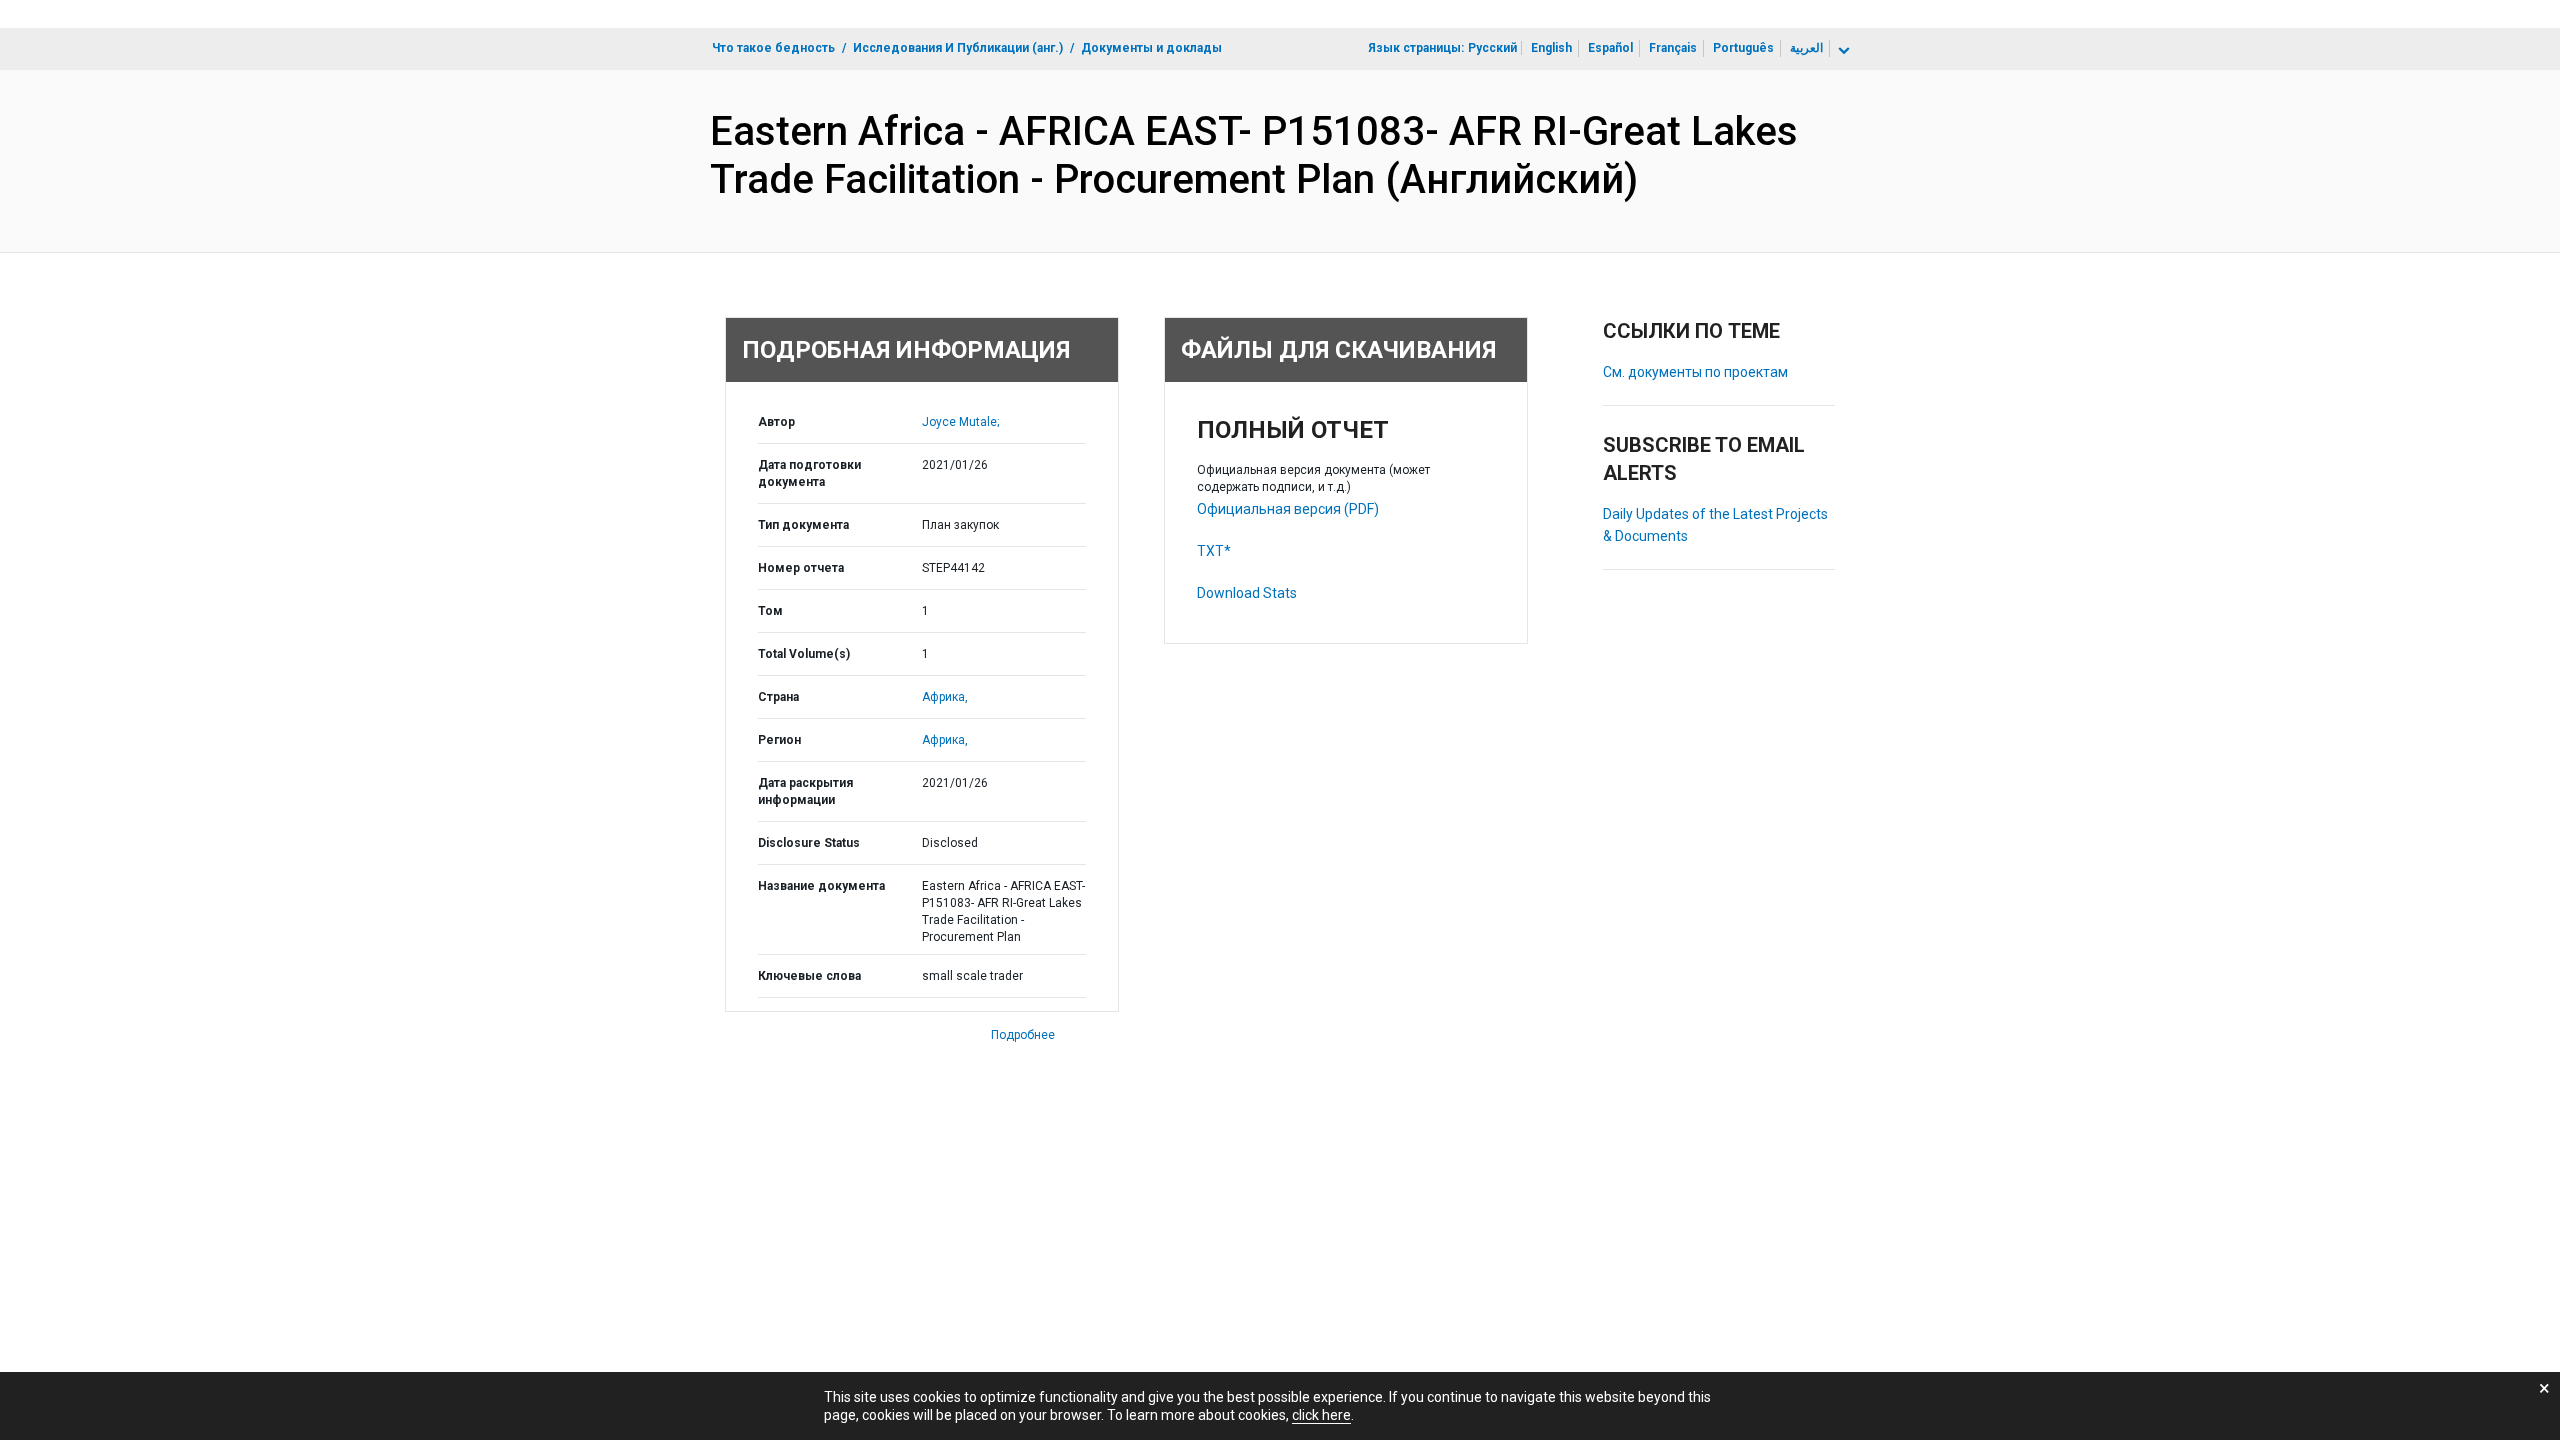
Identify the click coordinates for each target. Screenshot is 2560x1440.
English (1551, 48)
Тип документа (803, 525)
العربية (1806, 48)
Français (1673, 48)
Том (770, 611)
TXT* (1214, 551)
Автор (776, 422)
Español (1610, 48)
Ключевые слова (809, 976)
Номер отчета (801, 568)
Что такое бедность (773, 48)
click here (1321, 1415)
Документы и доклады (1151, 48)
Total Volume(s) (804, 654)
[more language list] (1842, 51)
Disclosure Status (809, 843)
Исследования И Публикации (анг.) (958, 48)
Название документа (821, 886)
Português (1743, 48)
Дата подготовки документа (809, 473)
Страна (778, 697)
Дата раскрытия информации (805, 791)
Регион (779, 740)
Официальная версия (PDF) (1288, 509)
